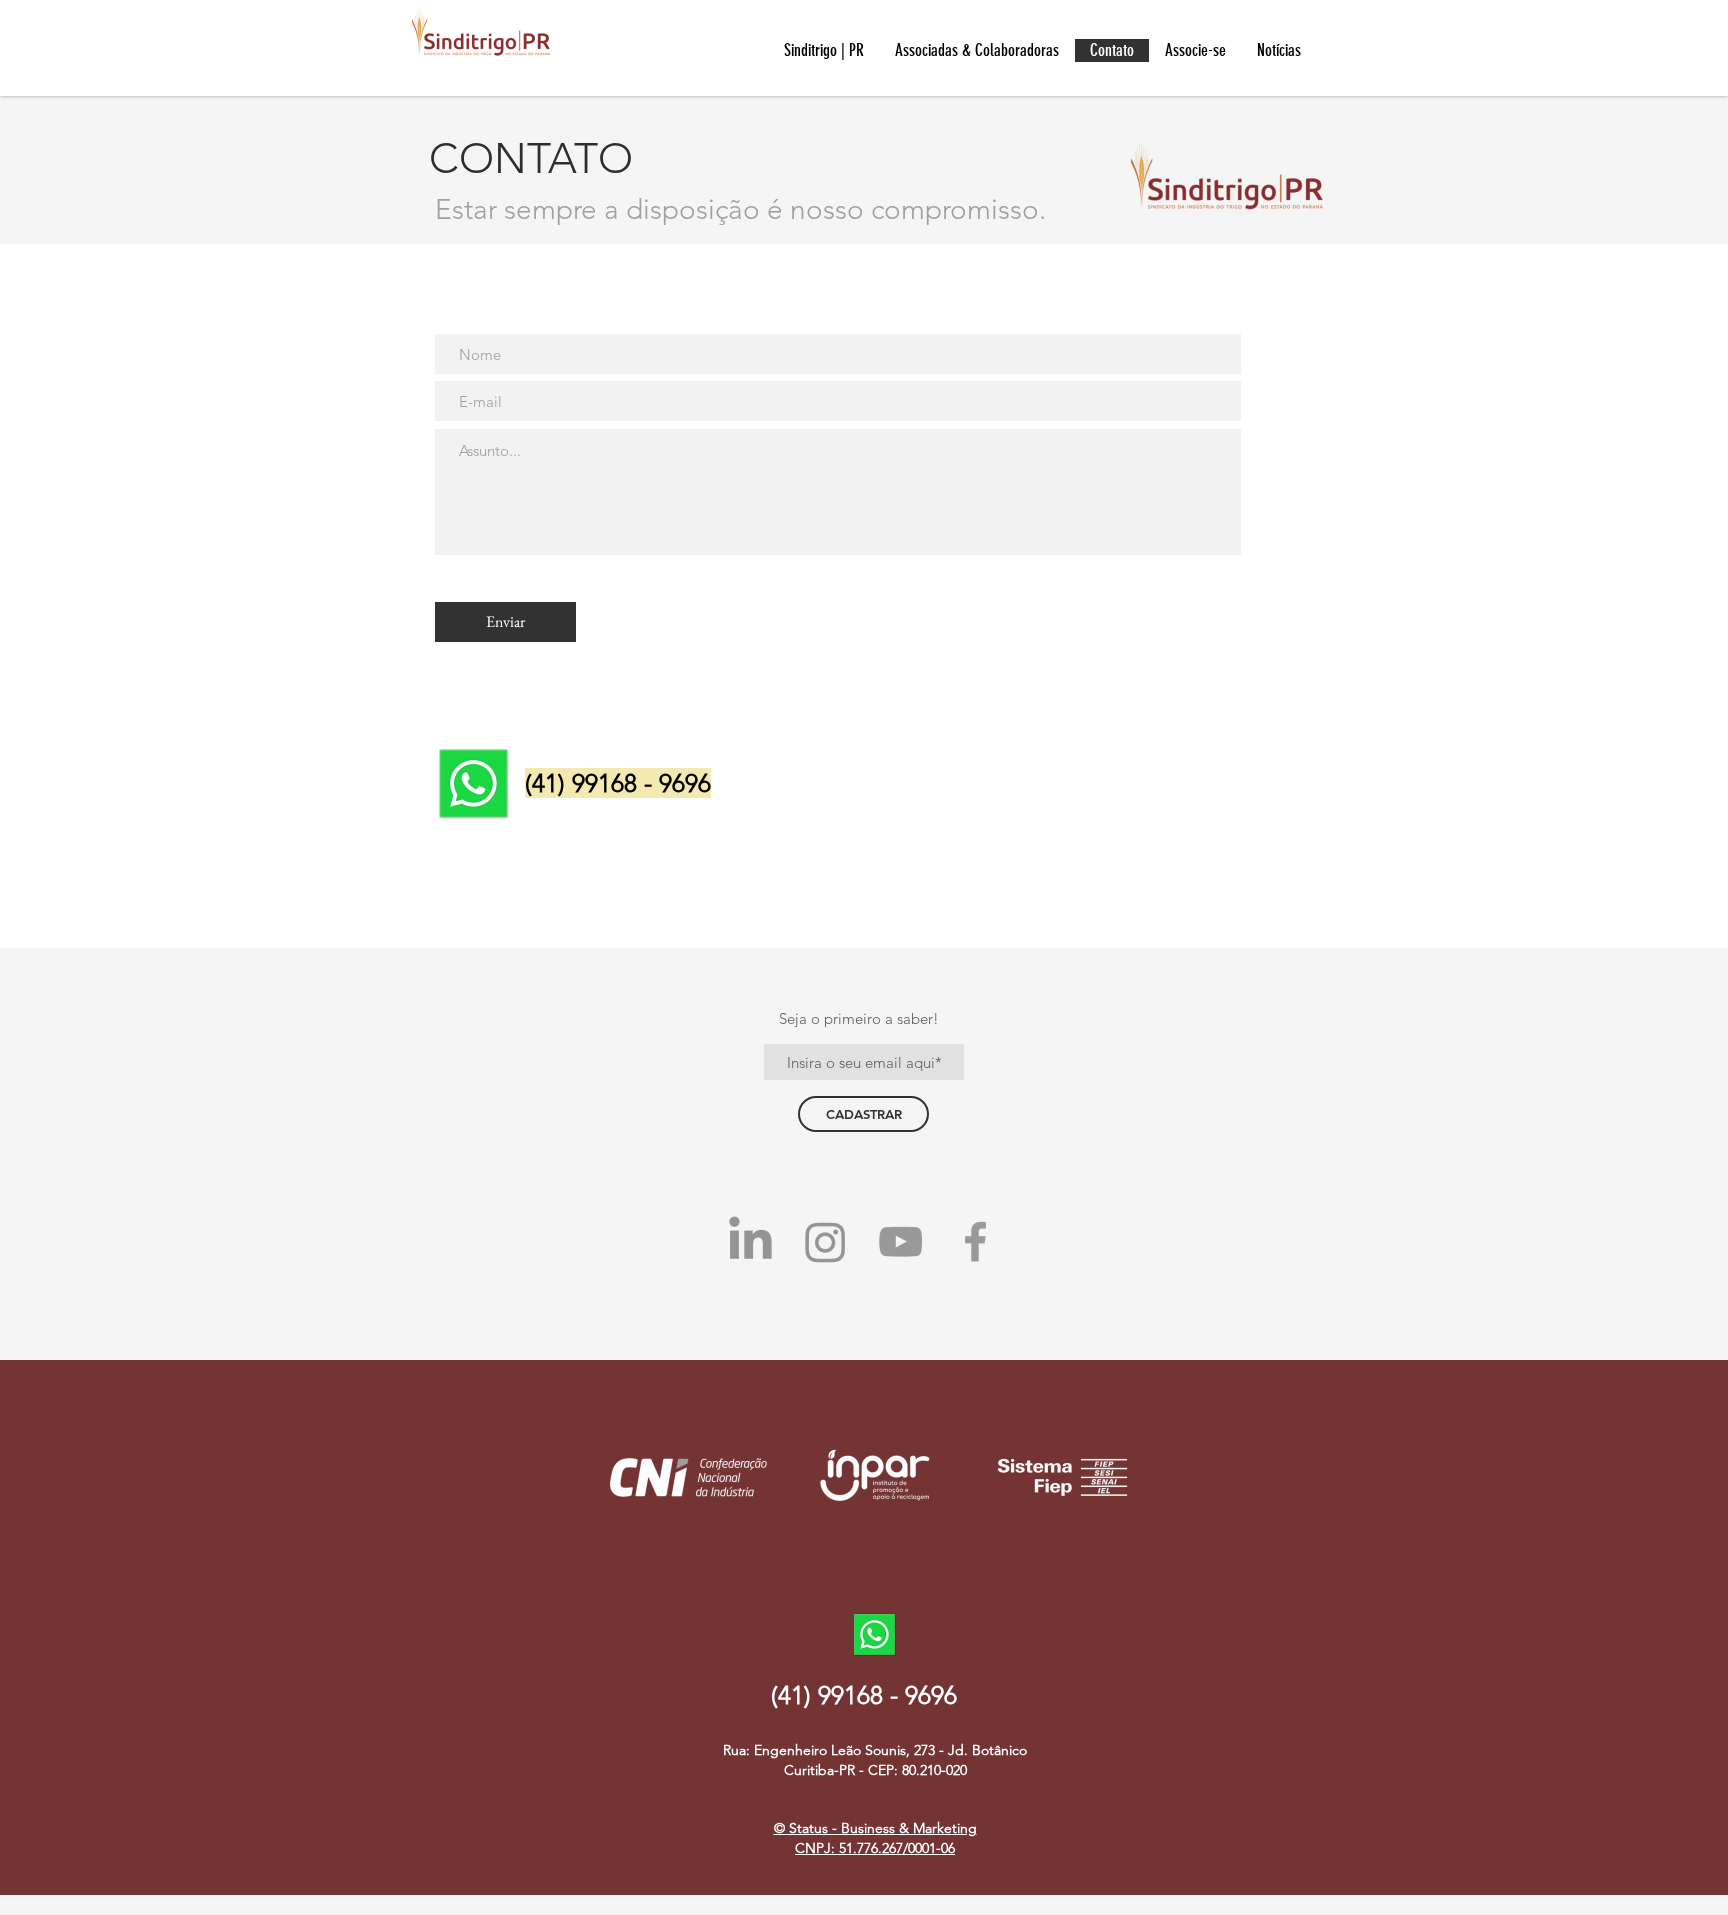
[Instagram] (825, 1241)
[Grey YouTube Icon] (900, 1241)
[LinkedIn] (750, 1241)
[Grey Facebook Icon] (975, 1241)
